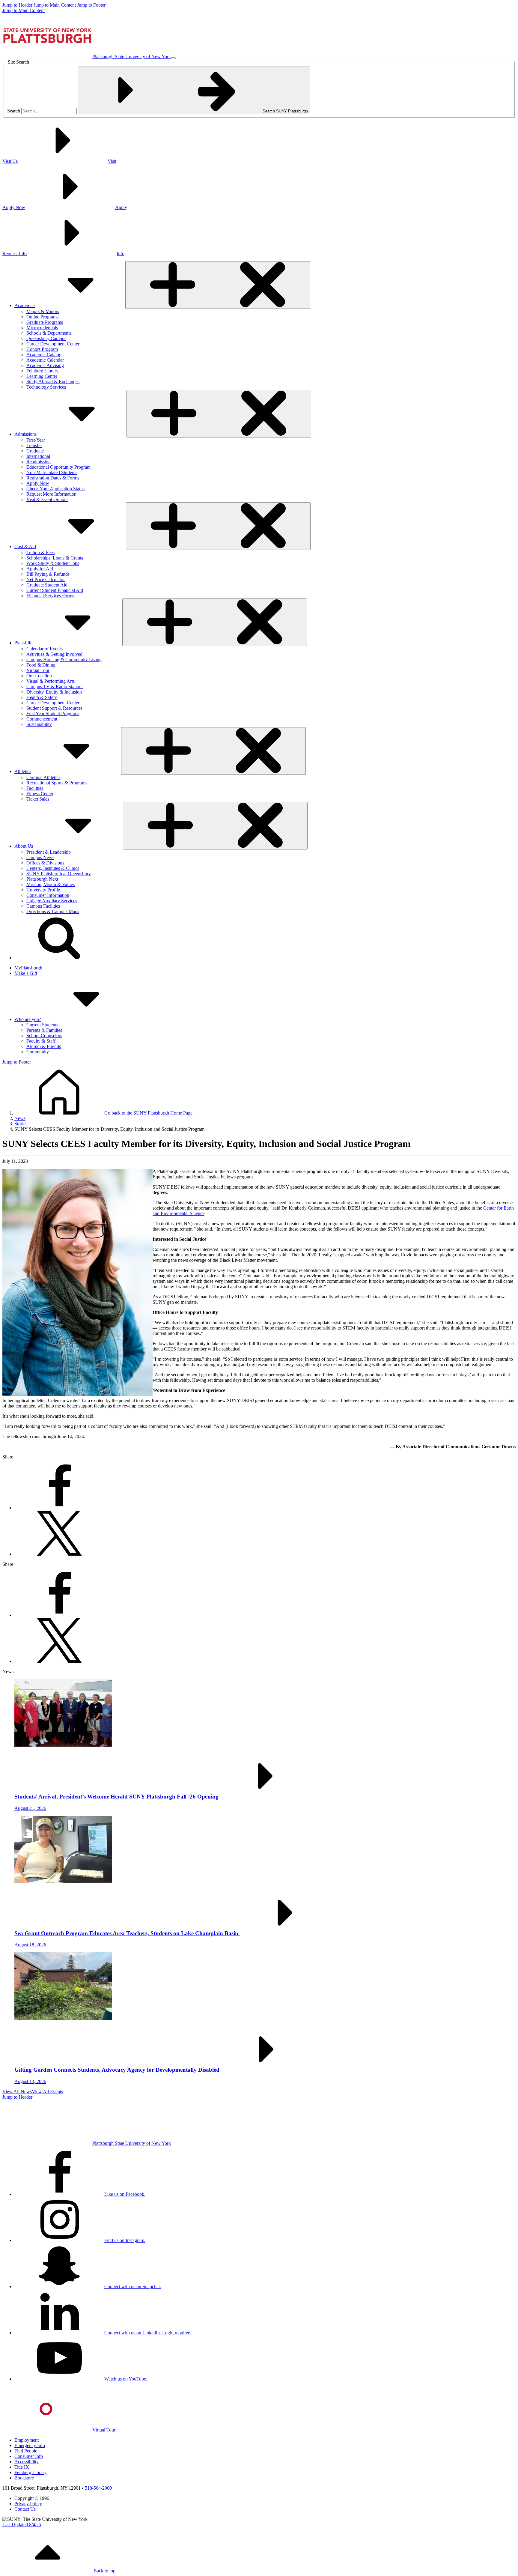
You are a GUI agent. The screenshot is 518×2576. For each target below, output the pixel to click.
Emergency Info (30, 2445)
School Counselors (44, 1036)
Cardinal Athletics (43, 777)
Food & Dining (41, 665)
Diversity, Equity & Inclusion (54, 692)
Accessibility (27, 2462)
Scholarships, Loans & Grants (55, 558)
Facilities (35, 788)
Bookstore (24, 2478)
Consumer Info (29, 2456)
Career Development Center (53, 344)
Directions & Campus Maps (53, 911)
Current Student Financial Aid (55, 590)
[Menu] (173, 58)
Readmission (39, 462)
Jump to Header (17, 5)
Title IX (22, 2467)
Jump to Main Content (55, 5)
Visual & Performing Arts (51, 681)
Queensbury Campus (46, 338)
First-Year (36, 440)
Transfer (34, 445)
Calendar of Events (45, 649)
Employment (27, 2440)
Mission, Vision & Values (51, 884)
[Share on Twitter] (59, 1554)
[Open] (218, 285)
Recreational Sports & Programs (57, 783)
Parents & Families (44, 1030)
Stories (21, 1124)
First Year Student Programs (53, 713)
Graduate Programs (45, 322)
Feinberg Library (42, 371)
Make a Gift (26, 973)
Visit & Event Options (47, 499)
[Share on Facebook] (59, 1508)
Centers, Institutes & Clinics (53, 868)
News (20, 1118)
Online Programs (42, 317)
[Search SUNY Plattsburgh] (59, 958)
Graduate (35, 451)
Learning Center (42, 376)
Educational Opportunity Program (58, 467)
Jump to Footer (91, 5)
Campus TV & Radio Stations (55, 687)
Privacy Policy (28, 2504)
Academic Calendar (45, 360)
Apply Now (38, 483)
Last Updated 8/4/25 (22, 2525)
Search (14, 111)
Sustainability (39, 724)
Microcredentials (42, 328)
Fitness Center (40, 794)
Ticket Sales (38, 799)
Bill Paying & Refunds (48, 574)
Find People (26, 2451)
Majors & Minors (43, 311)
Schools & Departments (49, 333)
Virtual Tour (38, 670)
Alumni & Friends (44, 1046)
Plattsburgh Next (42, 879)
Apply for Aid (40, 569)
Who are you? (28, 1019)
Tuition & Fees (40, 552)
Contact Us (25, 2509)
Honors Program (42, 349)
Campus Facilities (43, 906)
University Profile (43, 890)
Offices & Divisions (45, 863)
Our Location (39, 676)
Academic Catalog (44, 355)
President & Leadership (49, 852)
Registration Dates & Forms (53, 478)
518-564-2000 (98, 2488)
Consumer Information (48, 895)
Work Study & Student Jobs (53, 563)
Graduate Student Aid (47, 585)
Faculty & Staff (41, 1041)
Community (38, 1052)
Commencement (42, 719)
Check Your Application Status (55, 489)
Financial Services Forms (50, 596)
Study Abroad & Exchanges (53, 382)
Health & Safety (42, 697)
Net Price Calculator (46, 579)
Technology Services (46, 387)
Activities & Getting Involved (54, 654)
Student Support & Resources (54, 708)
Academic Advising (45, 365)
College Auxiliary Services (52, 901)
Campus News (40, 857)
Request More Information (51, 494)
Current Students (42, 1025)
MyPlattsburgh (28, 968)
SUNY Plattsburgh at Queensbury (59, 874)
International (38, 456)
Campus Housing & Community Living (64, 660)
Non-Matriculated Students (52, 472)
